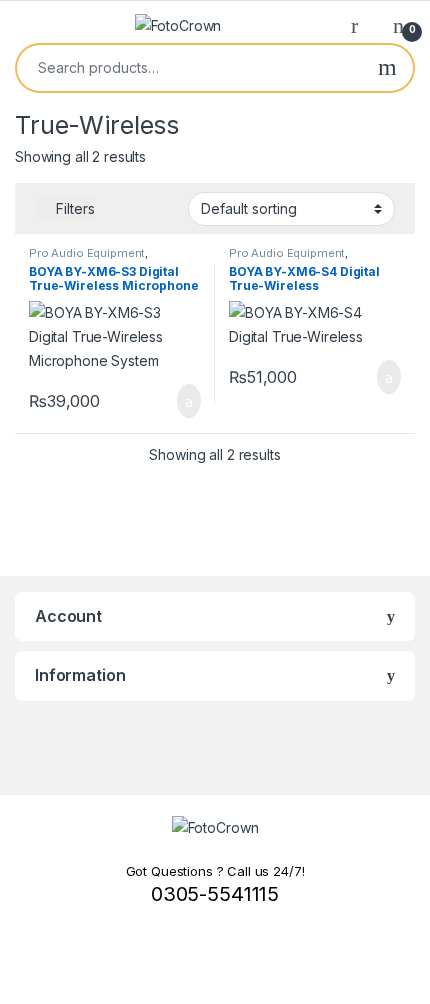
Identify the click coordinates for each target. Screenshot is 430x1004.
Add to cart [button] (187, 401)
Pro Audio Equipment (87, 253)
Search (387, 68)
